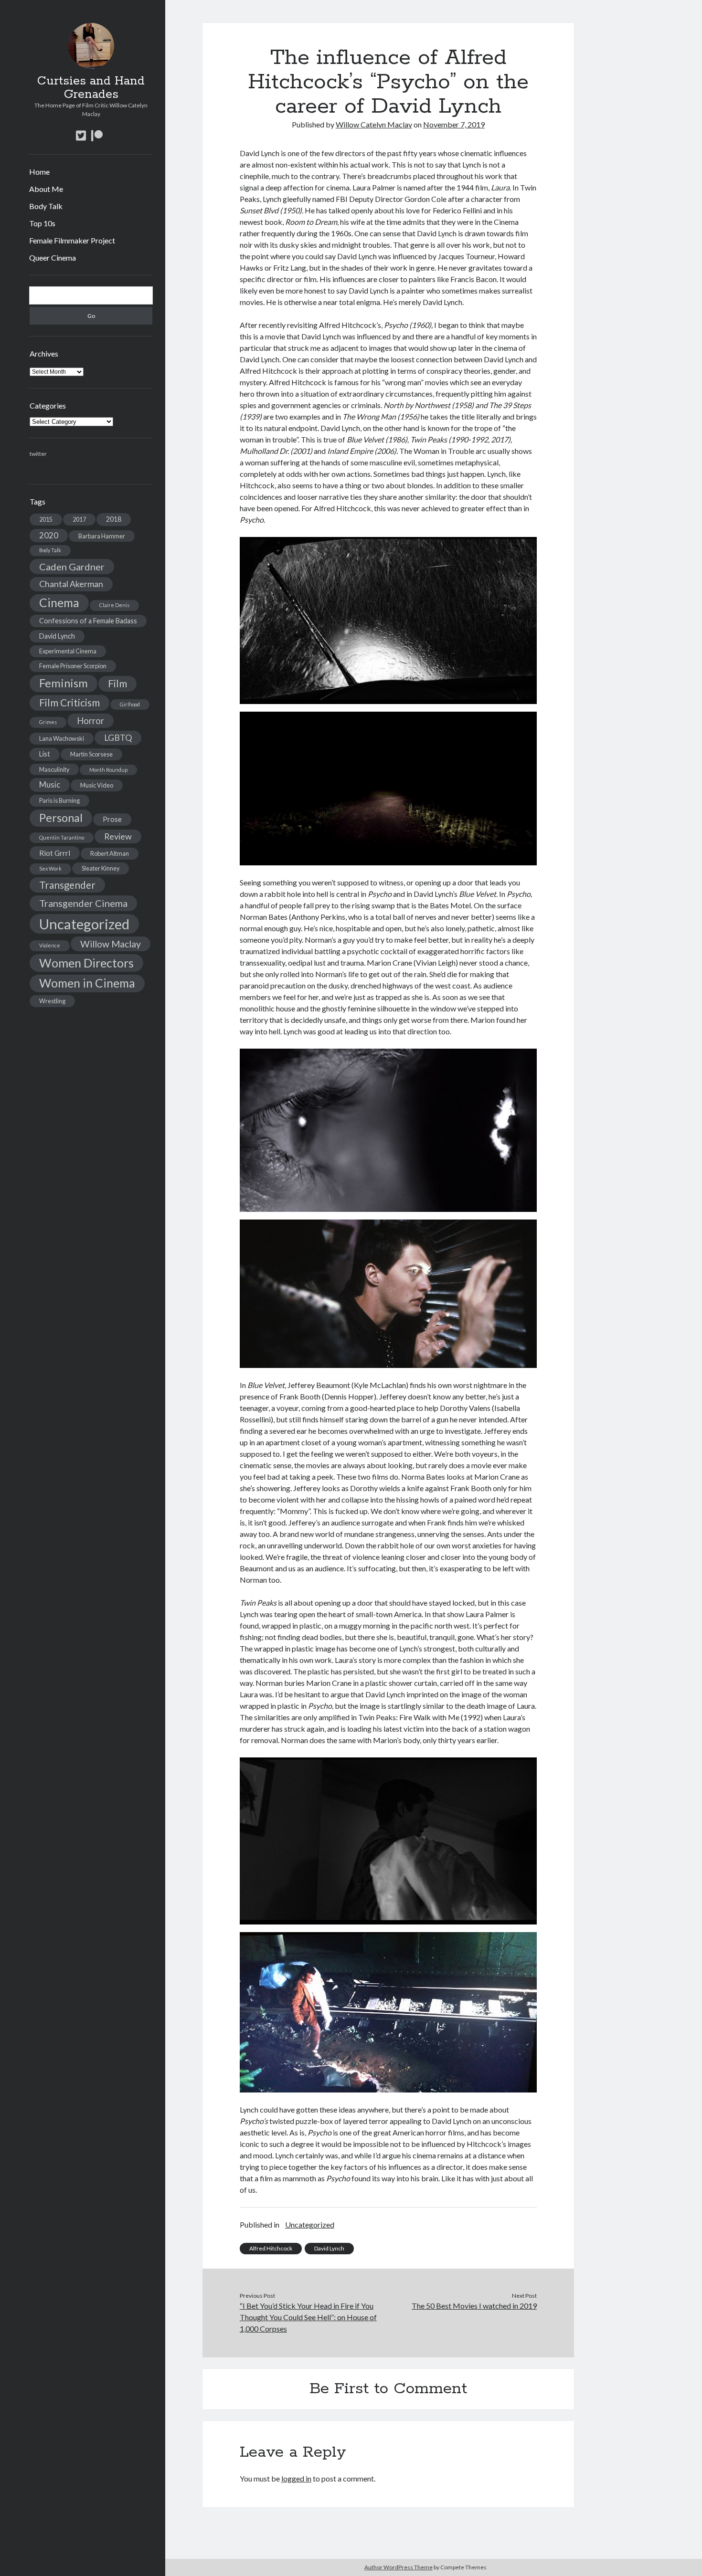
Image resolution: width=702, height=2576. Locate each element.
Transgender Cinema (83, 903)
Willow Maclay (111, 944)
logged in (296, 2478)
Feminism (64, 683)
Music (50, 784)
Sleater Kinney (101, 868)
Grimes (48, 722)
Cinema (59, 603)
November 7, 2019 (454, 124)
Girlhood (130, 704)
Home (39, 172)
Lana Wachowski (62, 738)
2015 (46, 519)
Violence (50, 945)
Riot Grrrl (55, 853)
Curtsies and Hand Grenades (91, 88)
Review (118, 836)
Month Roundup (108, 770)
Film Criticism (69, 703)
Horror (90, 721)
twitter (38, 454)
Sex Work (50, 868)
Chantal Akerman (71, 584)
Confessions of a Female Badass (88, 621)
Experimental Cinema (68, 651)
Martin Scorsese (91, 754)
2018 (114, 519)
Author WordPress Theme (399, 2567)
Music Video (97, 785)
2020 (49, 535)
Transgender (67, 885)
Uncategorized (84, 924)
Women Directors (86, 963)
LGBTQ (118, 738)
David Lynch (57, 636)
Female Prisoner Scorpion (73, 666)
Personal (61, 818)
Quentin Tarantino (62, 837)
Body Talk (46, 206)
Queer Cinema (53, 258)
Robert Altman (110, 853)
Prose (112, 819)
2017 (79, 519)
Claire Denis (114, 605)
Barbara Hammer (102, 536)
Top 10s (42, 223)
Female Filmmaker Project (72, 240)
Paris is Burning (59, 800)
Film (117, 683)
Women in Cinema (87, 983)
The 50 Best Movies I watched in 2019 (474, 2306)
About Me (46, 189)
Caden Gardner (72, 567)
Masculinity (54, 769)
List (45, 754)
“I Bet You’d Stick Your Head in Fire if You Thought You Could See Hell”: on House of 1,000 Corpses (308, 2317)
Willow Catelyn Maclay (374, 124)
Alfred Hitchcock (271, 2248)
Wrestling (52, 1001)
